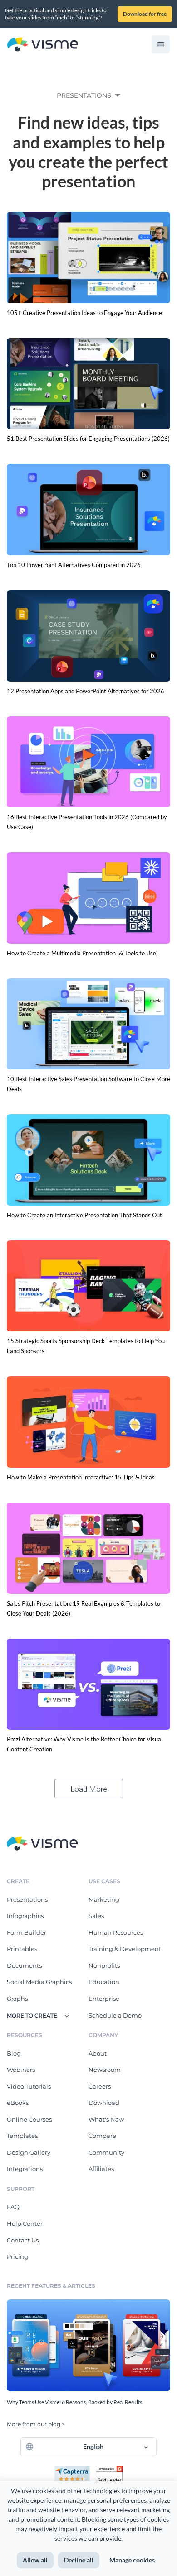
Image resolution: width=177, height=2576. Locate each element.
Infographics (25, 1916)
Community (106, 2152)
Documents (24, 1965)
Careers (100, 2086)
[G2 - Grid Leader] (109, 2469)
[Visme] (43, 45)
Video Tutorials (29, 2086)
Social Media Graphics (39, 1982)
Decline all (79, 2560)
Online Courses (29, 2119)
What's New (106, 2119)
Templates (22, 2136)
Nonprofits (104, 1965)
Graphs (17, 1999)
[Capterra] (75, 2469)
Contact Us (23, 2240)
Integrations (25, 2169)
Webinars (21, 2070)
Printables (22, 1949)
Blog (14, 2053)
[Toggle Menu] (161, 44)
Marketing (104, 1899)
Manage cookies (132, 2560)
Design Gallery (29, 2152)
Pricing (17, 2256)
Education (104, 1982)
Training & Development (125, 1949)
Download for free (145, 14)
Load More (89, 1789)
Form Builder (27, 1932)
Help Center (25, 2223)
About (98, 2053)
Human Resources (116, 1932)
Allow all (35, 2560)
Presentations (27, 1899)
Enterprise (104, 1999)
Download (104, 2103)
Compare (102, 2136)
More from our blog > (36, 2424)
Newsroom (105, 2070)
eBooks (18, 2103)
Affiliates (101, 2169)
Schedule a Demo (115, 2015)
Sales (96, 1916)
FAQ (13, 2207)
